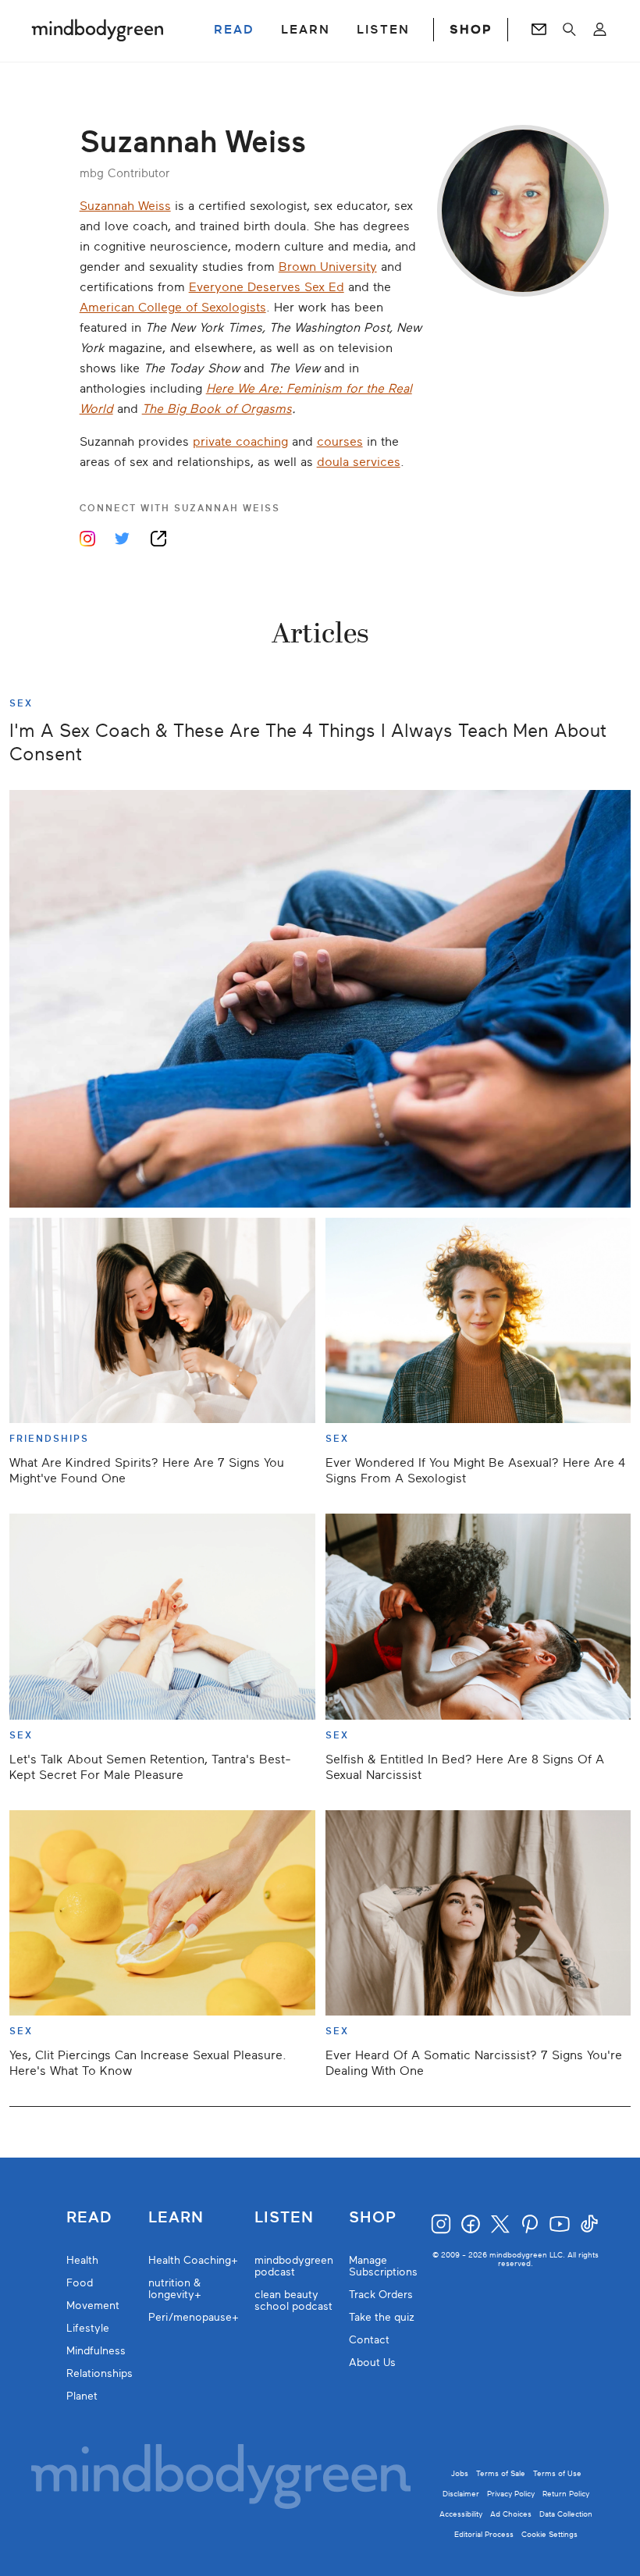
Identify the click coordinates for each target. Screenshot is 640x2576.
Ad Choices (511, 2514)
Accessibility (461, 2514)
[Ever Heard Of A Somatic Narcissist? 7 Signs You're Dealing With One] (478, 1913)
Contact (369, 2340)
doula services (359, 462)
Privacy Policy (511, 2494)
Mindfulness (96, 2351)
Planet (82, 2396)
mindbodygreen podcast (294, 2266)
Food (80, 2283)
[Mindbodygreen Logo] (98, 30)
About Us (372, 2363)
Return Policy (566, 2494)
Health (82, 2260)
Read (89, 2218)
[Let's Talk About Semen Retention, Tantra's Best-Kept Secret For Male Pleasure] (162, 1616)
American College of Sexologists (173, 308)
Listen (284, 2218)
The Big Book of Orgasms (217, 409)
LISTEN (383, 30)
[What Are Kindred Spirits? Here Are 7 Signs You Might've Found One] (162, 1320)
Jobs (460, 2473)
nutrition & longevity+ (175, 2289)
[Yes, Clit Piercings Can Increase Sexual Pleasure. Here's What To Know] (162, 1913)
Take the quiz (382, 2317)
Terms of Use (557, 2473)
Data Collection (566, 2514)
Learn (176, 2218)
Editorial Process (484, 2534)
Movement (93, 2306)
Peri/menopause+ (194, 2317)
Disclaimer (461, 2494)
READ (234, 30)
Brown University (328, 267)
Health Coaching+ (193, 2260)
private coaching (240, 442)
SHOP (471, 30)
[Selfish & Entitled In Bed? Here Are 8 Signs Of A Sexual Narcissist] (478, 1616)
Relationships (100, 2373)
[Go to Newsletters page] (539, 30)
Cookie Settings (549, 2534)
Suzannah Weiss (125, 206)
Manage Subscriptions (383, 2266)
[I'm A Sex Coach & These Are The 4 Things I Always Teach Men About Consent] (320, 999)
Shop (373, 2218)
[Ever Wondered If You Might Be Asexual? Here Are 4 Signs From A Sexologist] (478, 1320)
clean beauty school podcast (293, 2300)
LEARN (306, 30)
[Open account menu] (600, 30)
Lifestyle (88, 2328)
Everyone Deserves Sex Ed (267, 287)
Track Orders (381, 2295)
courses (340, 442)
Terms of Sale (501, 2473)
